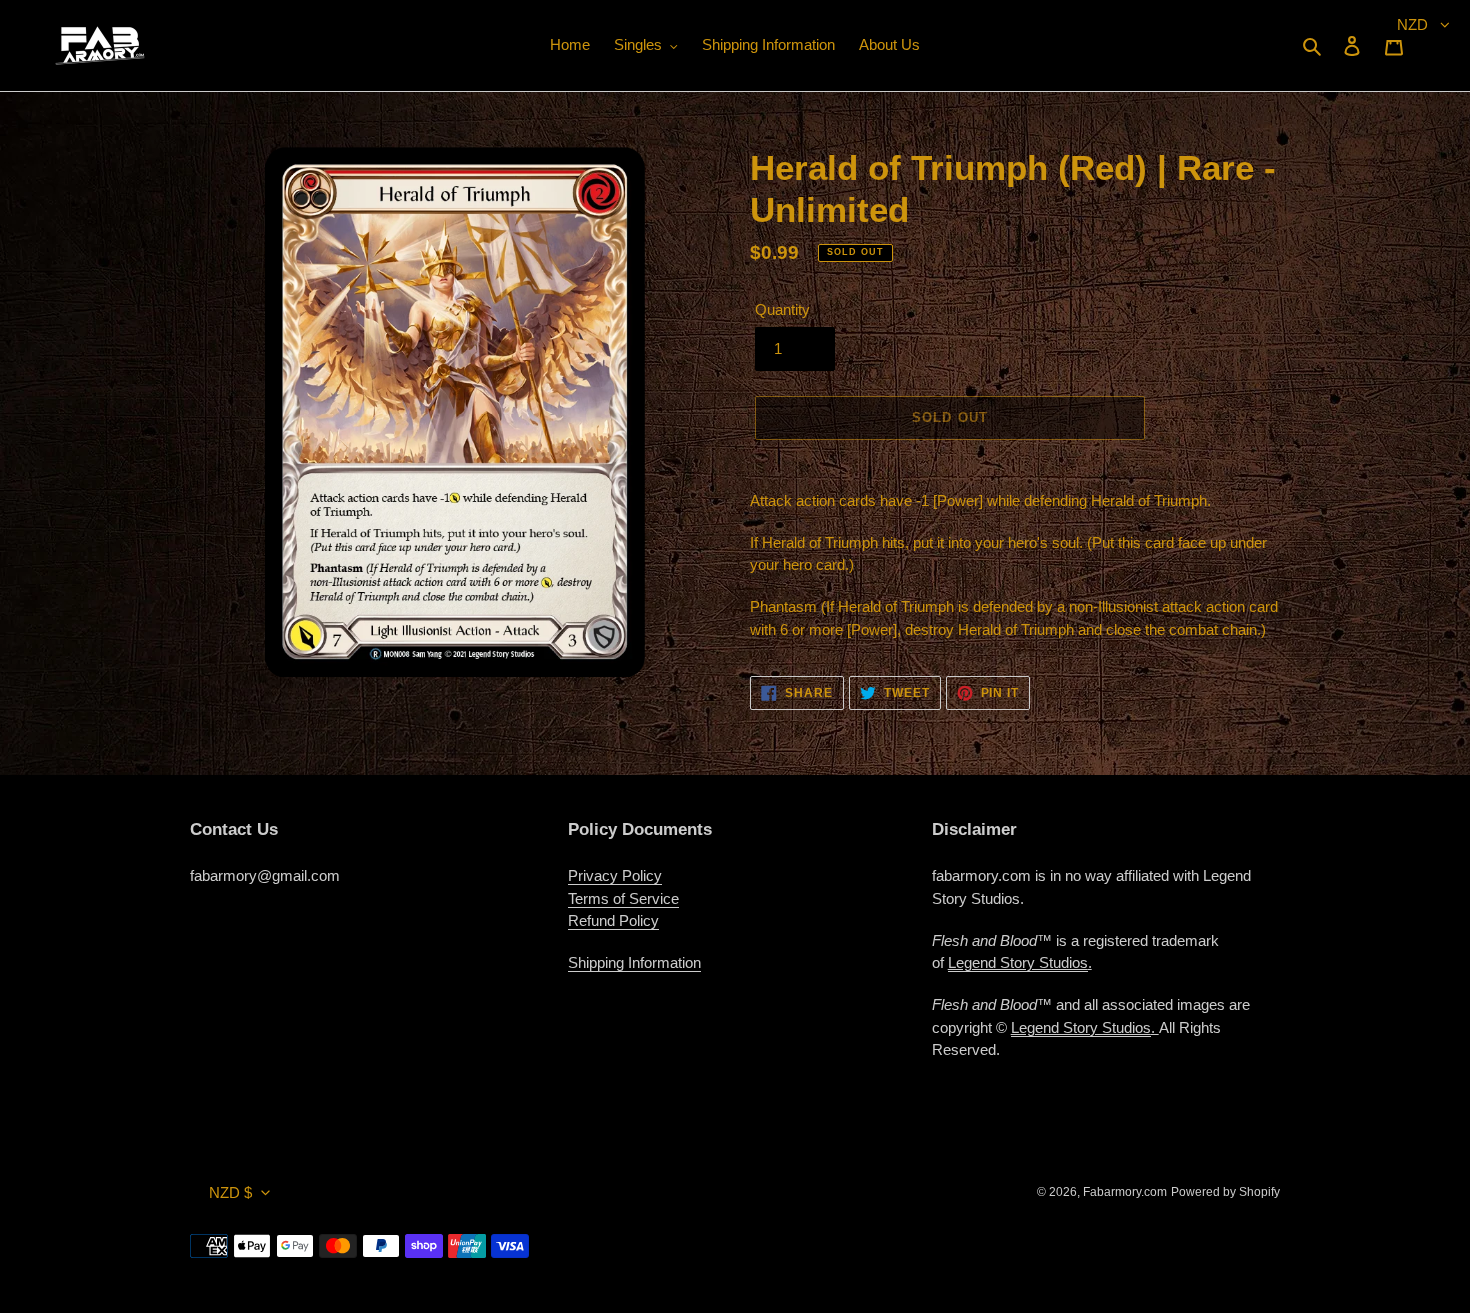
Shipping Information (634, 962)
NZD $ (230, 1192)
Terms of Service (623, 898)
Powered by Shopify (1225, 1192)
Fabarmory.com (1125, 1192)
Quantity (782, 309)
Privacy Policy (615, 875)
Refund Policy (613, 920)
